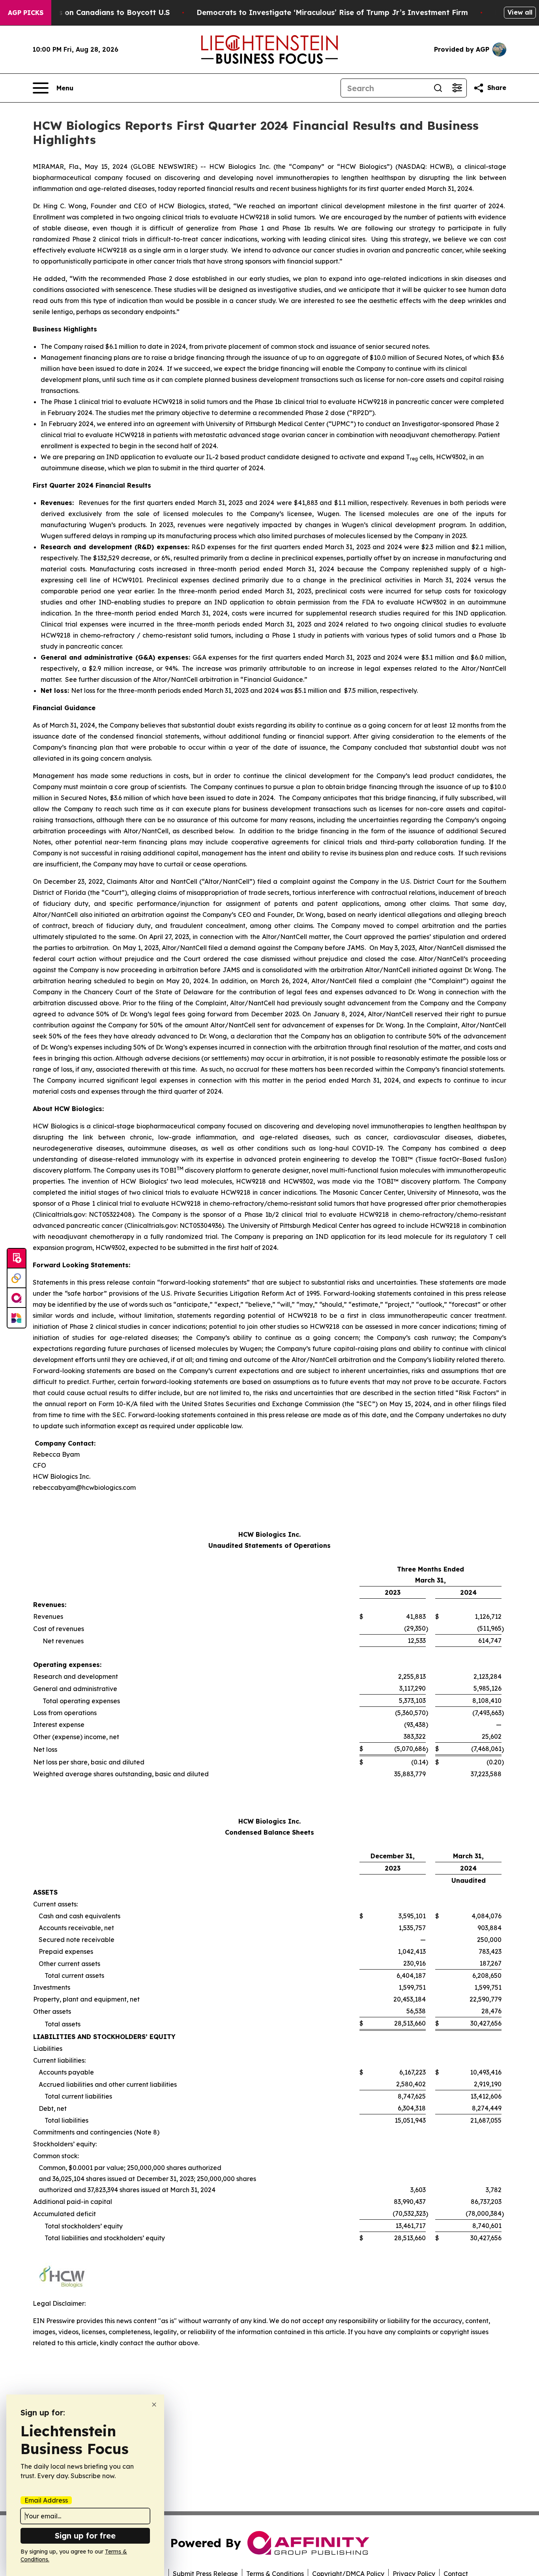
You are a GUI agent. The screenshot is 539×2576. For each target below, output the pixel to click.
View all (520, 12)
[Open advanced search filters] (457, 88)
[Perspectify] (17, 1278)
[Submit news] (17, 1259)
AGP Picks (26, 13)
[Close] (154, 2405)
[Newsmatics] (17, 1318)
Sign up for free (85, 2536)
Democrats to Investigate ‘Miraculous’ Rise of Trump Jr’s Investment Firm (332, 12)
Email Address (46, 2500)
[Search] (438, 88)
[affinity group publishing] (17, 1298)
